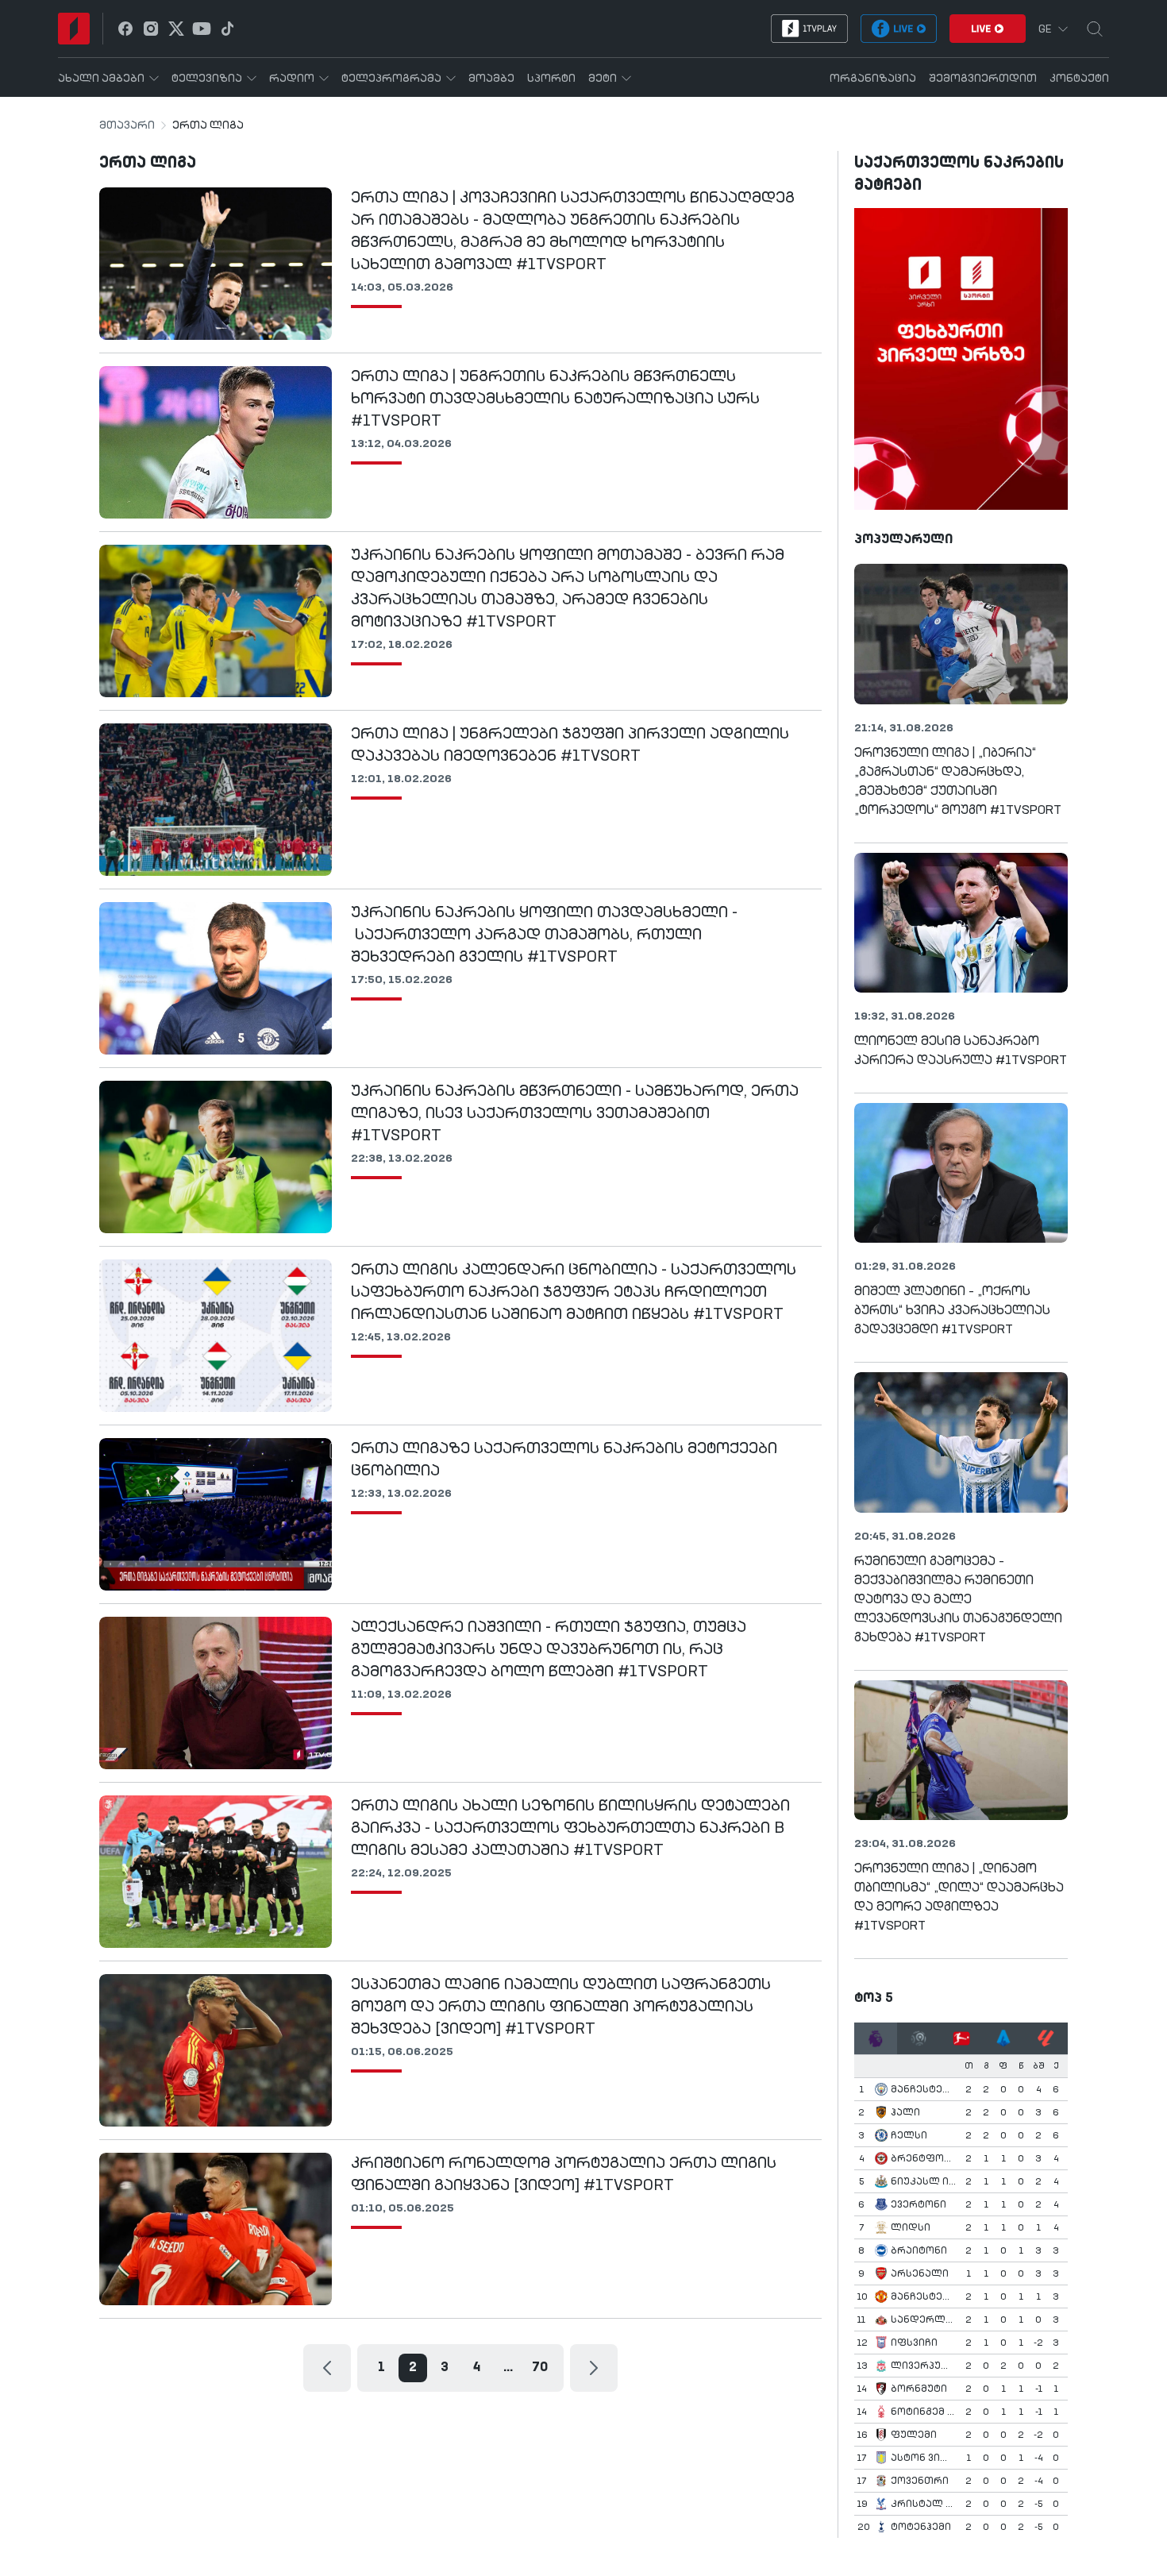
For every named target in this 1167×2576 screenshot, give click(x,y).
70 (540, 2368)
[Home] (74, 29)
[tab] (876, 2038)
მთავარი (127, 125)
